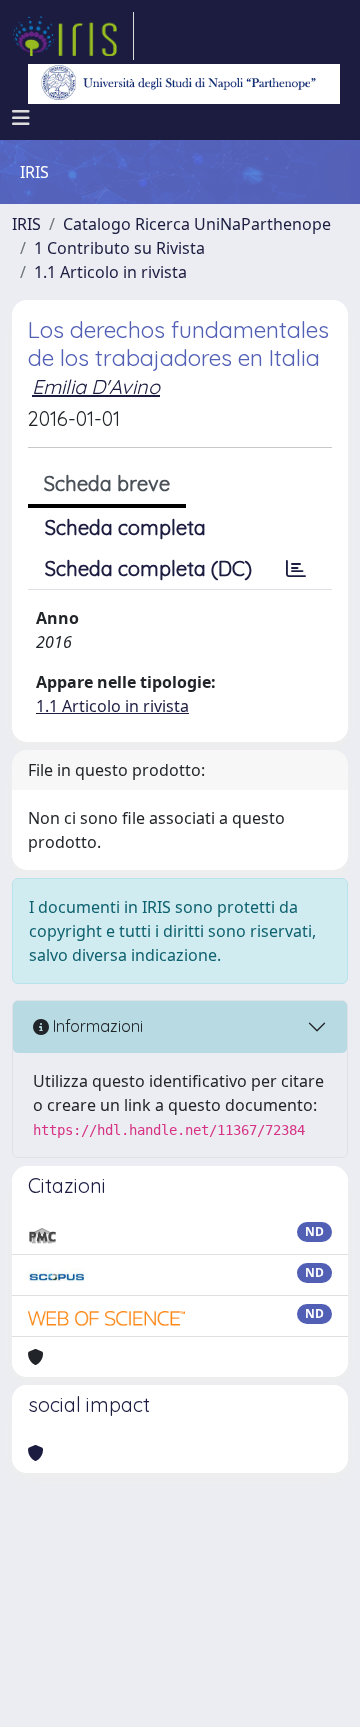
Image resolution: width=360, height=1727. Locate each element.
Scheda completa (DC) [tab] (148, 568)
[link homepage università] (184, 84)
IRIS (26, 224)
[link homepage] (73, 36)
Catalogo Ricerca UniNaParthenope (197, 224)
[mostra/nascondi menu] (21, 118)
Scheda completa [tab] (125, 527)
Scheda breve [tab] (107, 483)
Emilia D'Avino (96, 386)
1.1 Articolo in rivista (110, 272)
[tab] (296, 569)
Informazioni (96, 1026)
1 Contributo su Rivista (119, 248)
